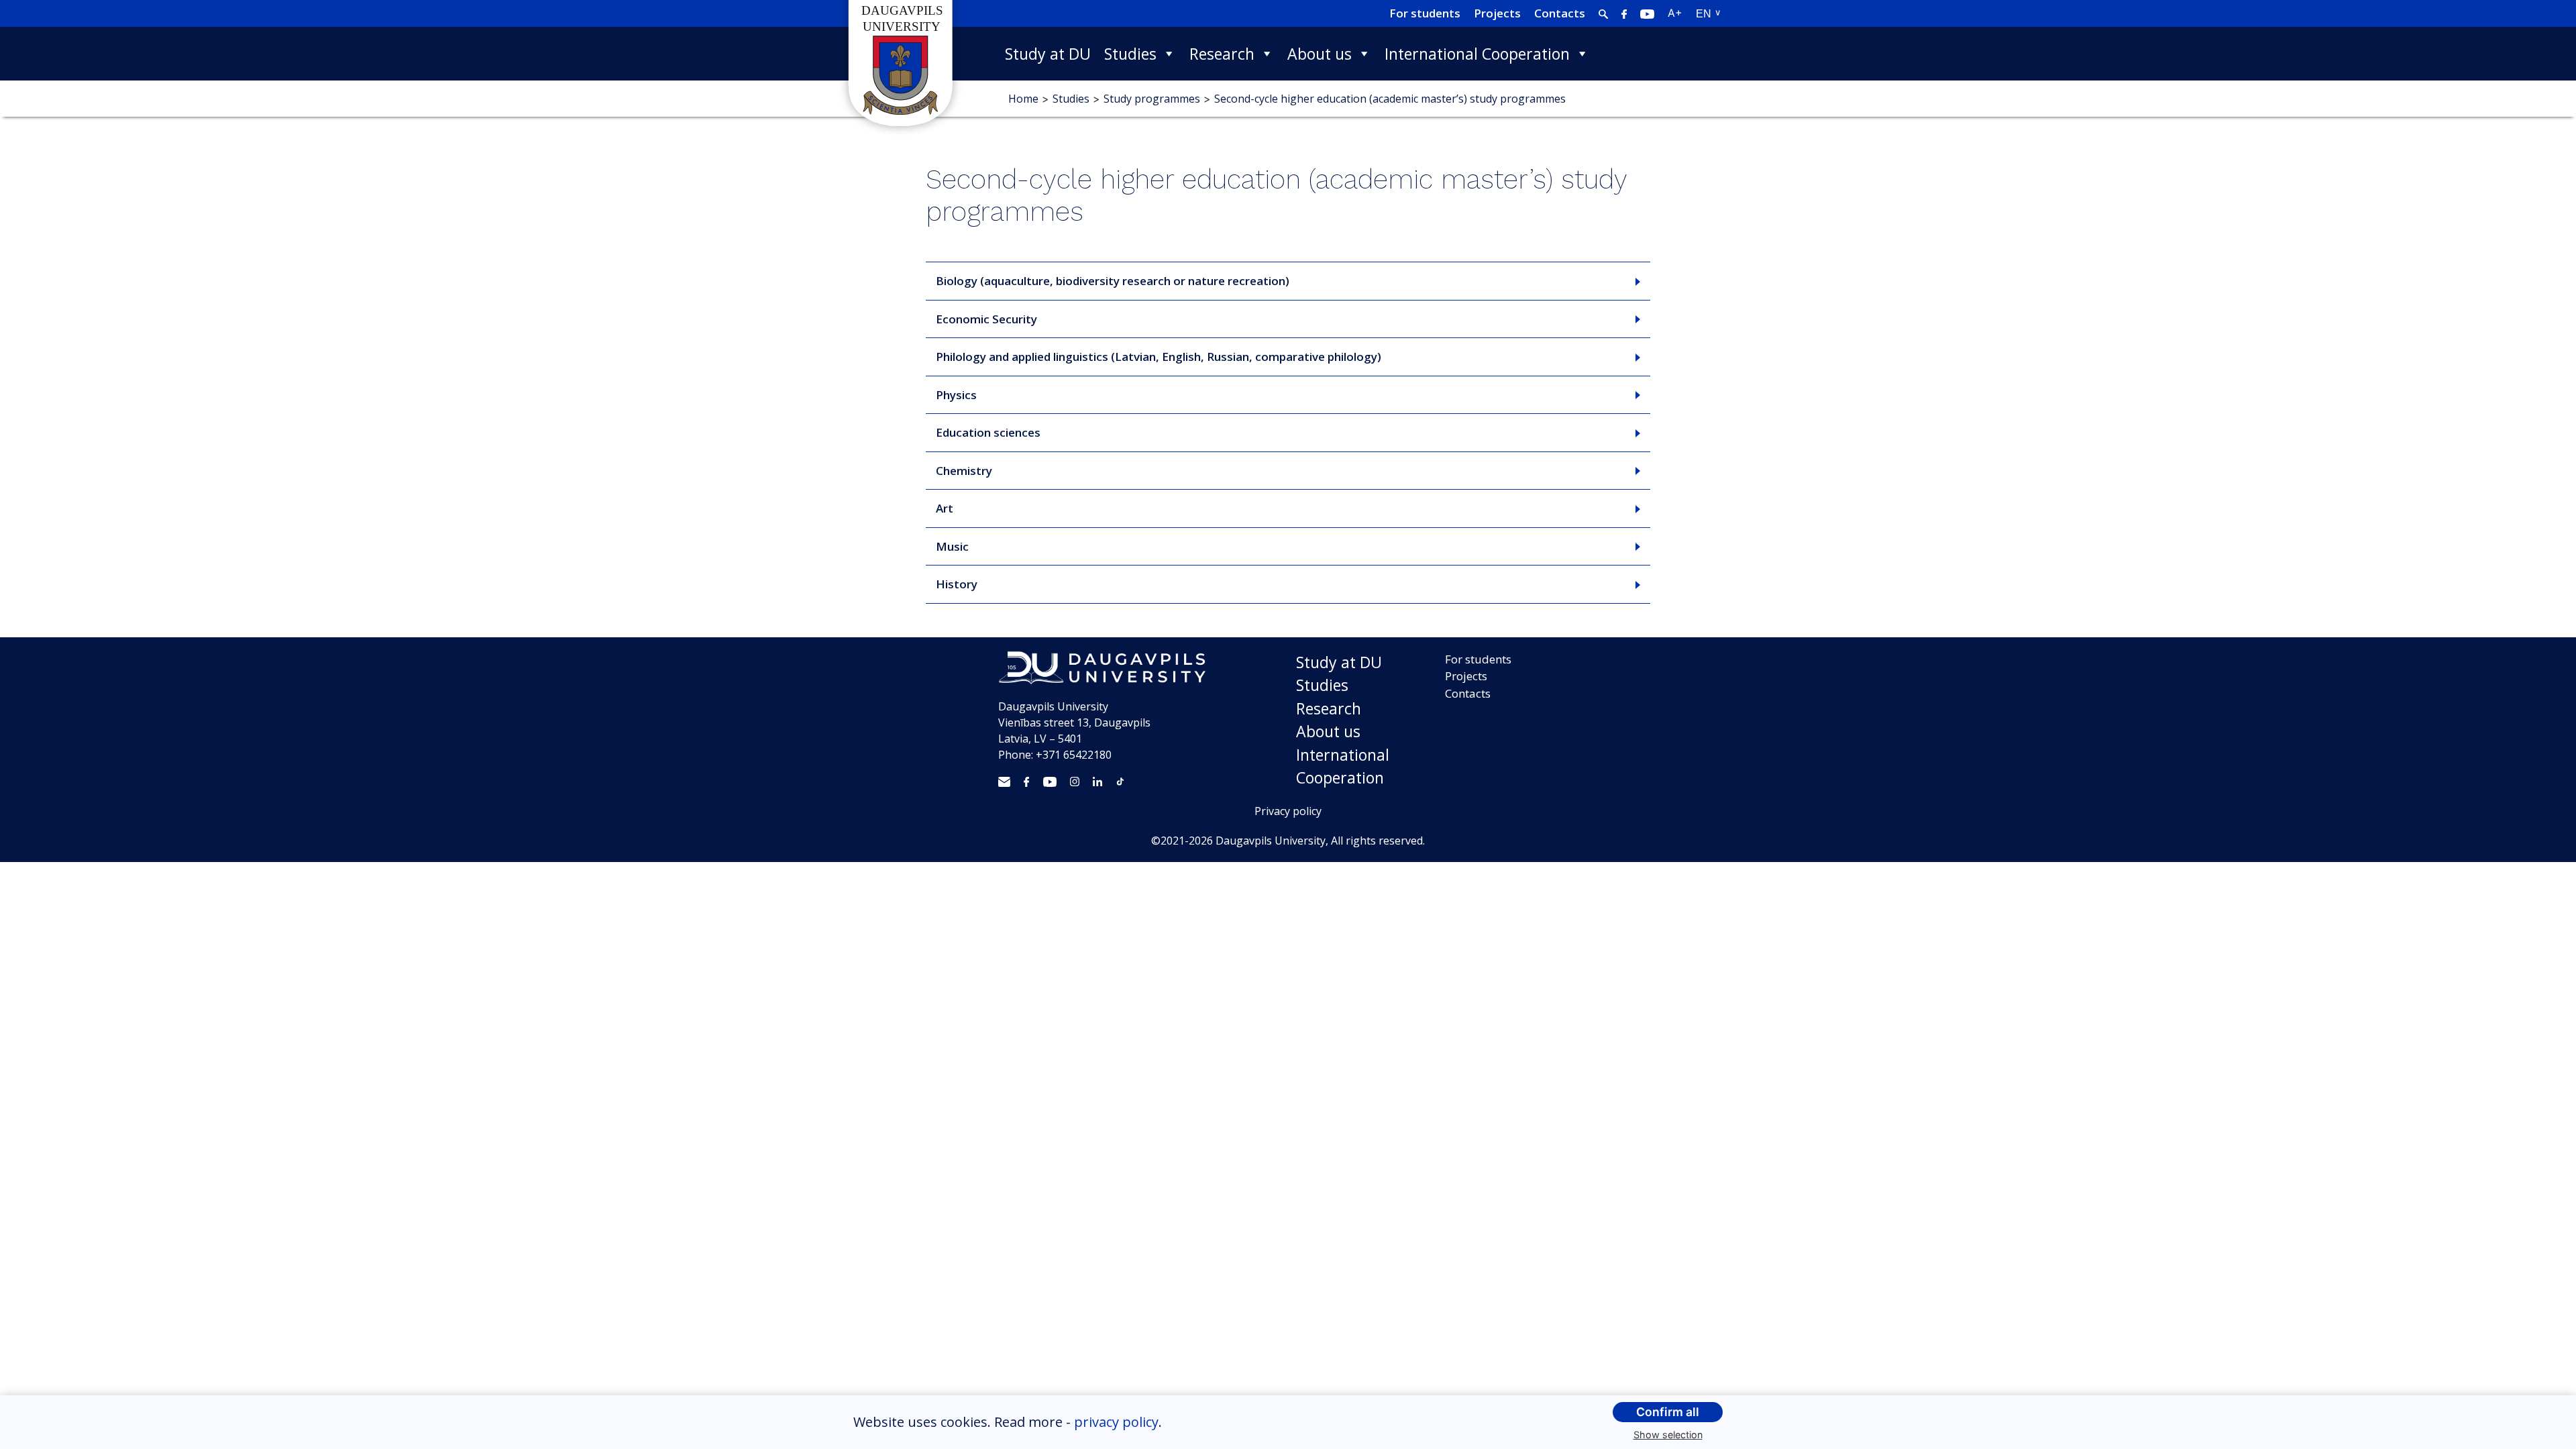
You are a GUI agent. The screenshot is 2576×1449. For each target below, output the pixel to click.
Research (1222, 54)
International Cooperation (1477, 54)
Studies (1130, 54)
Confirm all (1668, 1412)
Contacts (1560, 13)
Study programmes (1152, 99)
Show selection (1668, 1435)
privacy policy (1116, 1422)
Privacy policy (1288, 811)
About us (1320, 54)
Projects (1497, 13)
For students (1425, 13)
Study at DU (1048, 54)
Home (1023, 99)
